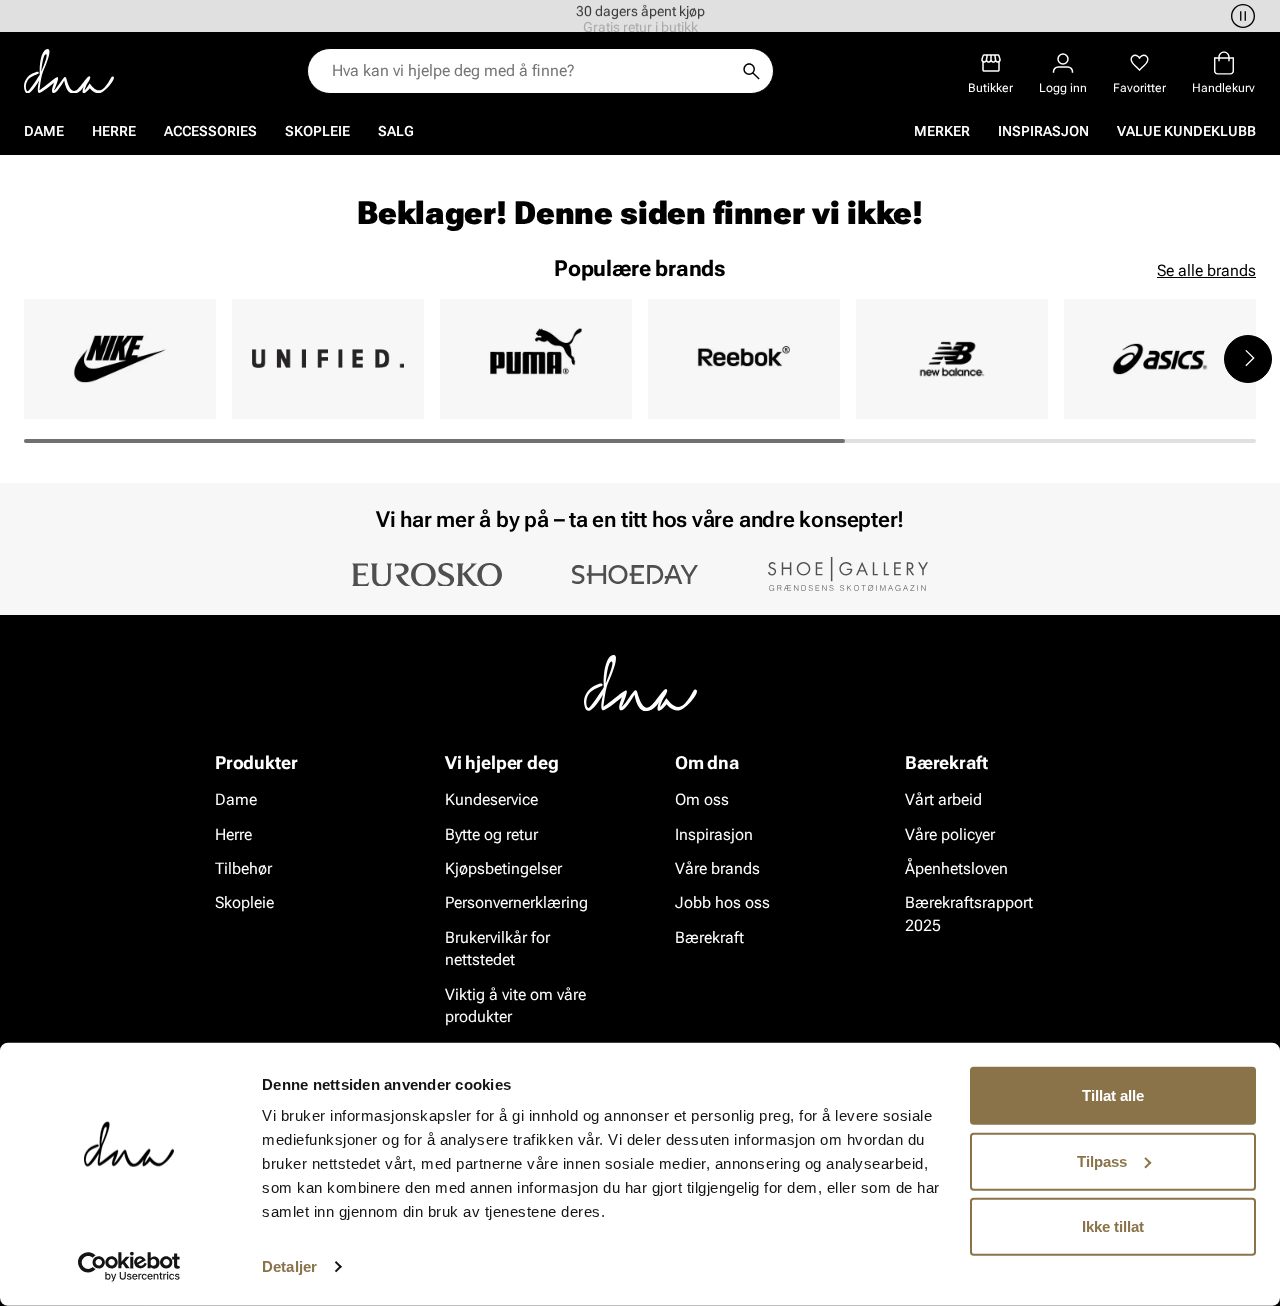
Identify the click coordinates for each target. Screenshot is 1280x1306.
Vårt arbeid (943, 799)
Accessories (210, 131)
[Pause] (1240, 16)
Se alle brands (1206, 270)
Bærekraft (709, 937)
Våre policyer (950, 833)
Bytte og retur (491, 833)
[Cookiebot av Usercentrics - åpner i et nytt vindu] (129, 1267)
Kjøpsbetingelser (503, 868)
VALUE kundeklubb (1186, 131)
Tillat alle (1113, 1095)
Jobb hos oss (722, 902)
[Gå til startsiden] (69, 71)
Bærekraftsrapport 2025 (969, 913)
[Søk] (751, 71)
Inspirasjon (1043, 131)
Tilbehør (243, 868)
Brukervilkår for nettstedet (497, 948)
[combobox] (530, 71)
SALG (396, 131)
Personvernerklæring (516, 902)
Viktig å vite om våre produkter (515, 1004)
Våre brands (717, 868)
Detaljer (289, 1266)
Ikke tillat (1113, 1226)
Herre (114, 131)
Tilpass (1102, 1160)
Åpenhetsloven (956, 868)
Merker (942, 131)
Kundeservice (491, 799)
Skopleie (317, 131)
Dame (44, 131)
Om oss (702, 799)
